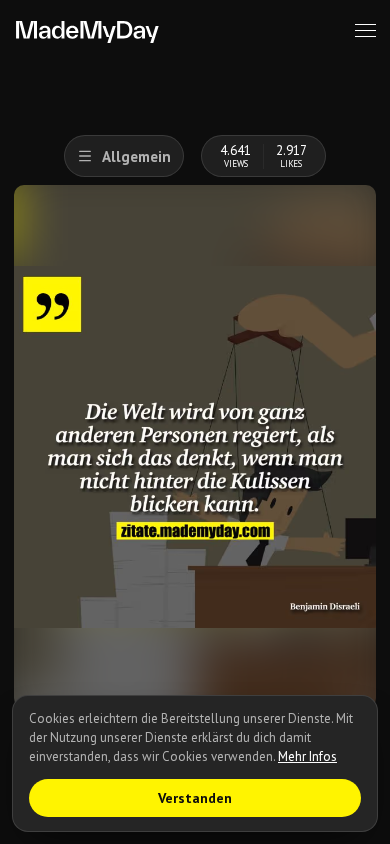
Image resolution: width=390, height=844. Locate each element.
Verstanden (195, 798)
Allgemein (136, 156)
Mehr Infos (307, 756)
